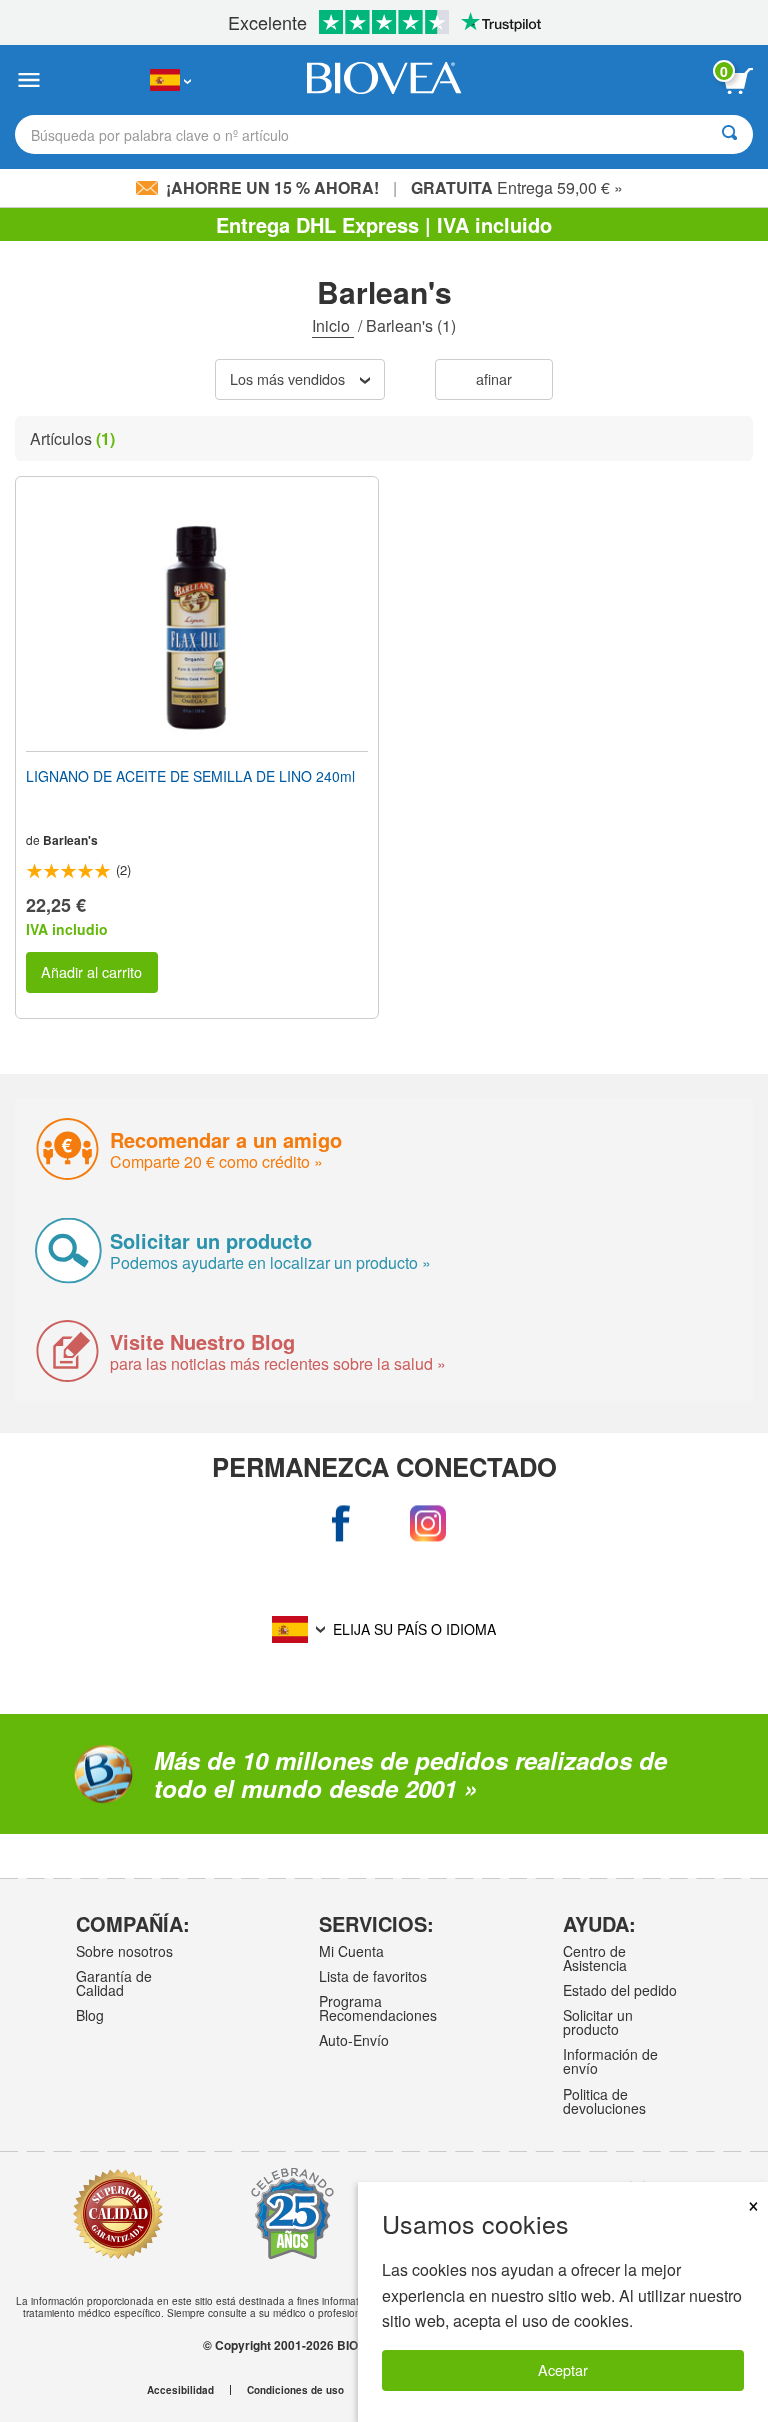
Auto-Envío (354, 2040)
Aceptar (563, 2369)
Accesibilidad (180, 2390)
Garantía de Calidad (114, 1983)
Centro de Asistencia (595, 1958)
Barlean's (70, 840)
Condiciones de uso (295, 2390)
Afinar (494, 378)
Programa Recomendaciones (378, 2008)
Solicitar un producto (598, 2022)
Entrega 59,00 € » (517, 187)
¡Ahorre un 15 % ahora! (272, 187)
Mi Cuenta (351, 1951)
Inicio (333, 325)
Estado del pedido (620, 1990)
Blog (90, 2015)
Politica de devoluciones (604, 2101)
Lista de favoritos (373, 1976)
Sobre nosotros (124, 1951)
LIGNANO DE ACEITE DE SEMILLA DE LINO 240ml (190, 776)
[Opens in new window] (340, 1523)
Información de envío (610, 2061)
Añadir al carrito (91, 971)
